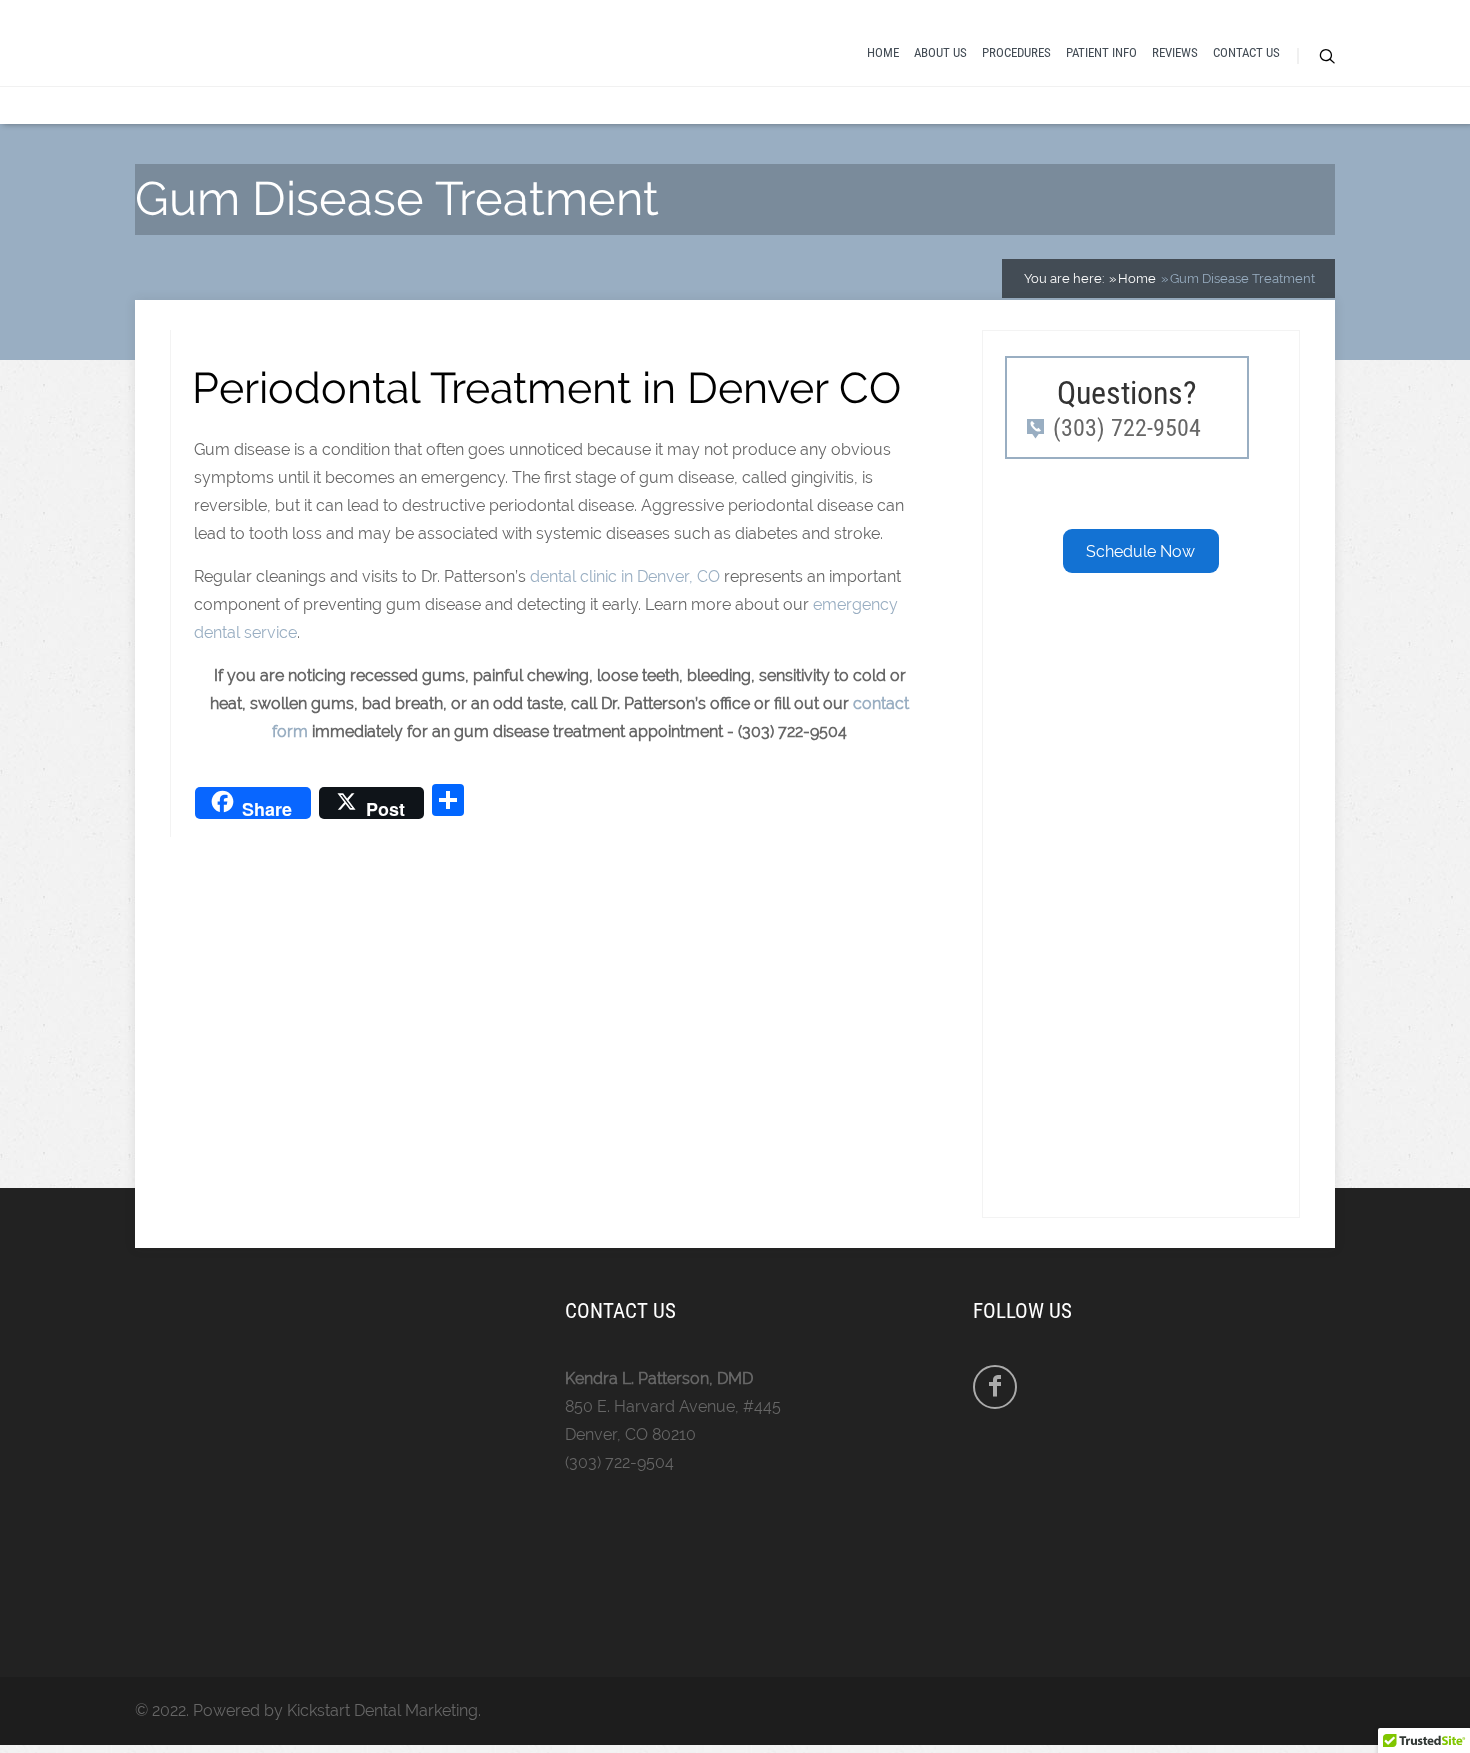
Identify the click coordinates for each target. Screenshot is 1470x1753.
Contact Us (1246, 52)
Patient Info (1101, 52)
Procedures (1016, 52)
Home (883, 52)
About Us (940, 52)
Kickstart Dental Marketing (382, 1710)
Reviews (1175, 52)
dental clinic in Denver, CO (625, 576)
